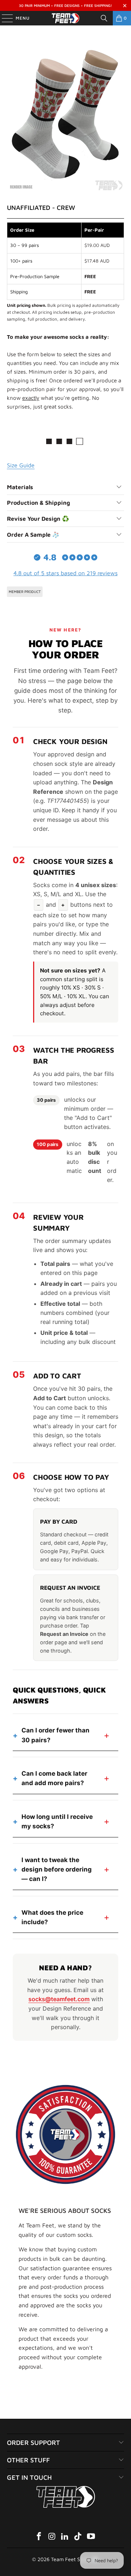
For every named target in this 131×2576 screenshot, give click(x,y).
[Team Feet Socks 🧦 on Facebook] (39, 2537)
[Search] (104, 18)
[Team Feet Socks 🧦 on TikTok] (78, 2537)
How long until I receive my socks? (57, 1821)
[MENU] (4, 18)
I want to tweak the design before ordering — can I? (57, 1870)
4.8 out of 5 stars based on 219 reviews (65, 573)
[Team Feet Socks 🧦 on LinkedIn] (65, 2537)
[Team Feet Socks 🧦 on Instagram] (52, 2537)
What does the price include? (52, 1917)
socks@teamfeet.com (59, 1999)
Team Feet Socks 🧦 (74, 2559)
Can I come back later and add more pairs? (54, 1778)
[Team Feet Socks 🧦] (65, 18)
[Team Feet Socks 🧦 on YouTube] (91, 2537)
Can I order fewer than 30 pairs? (55, 1735)
